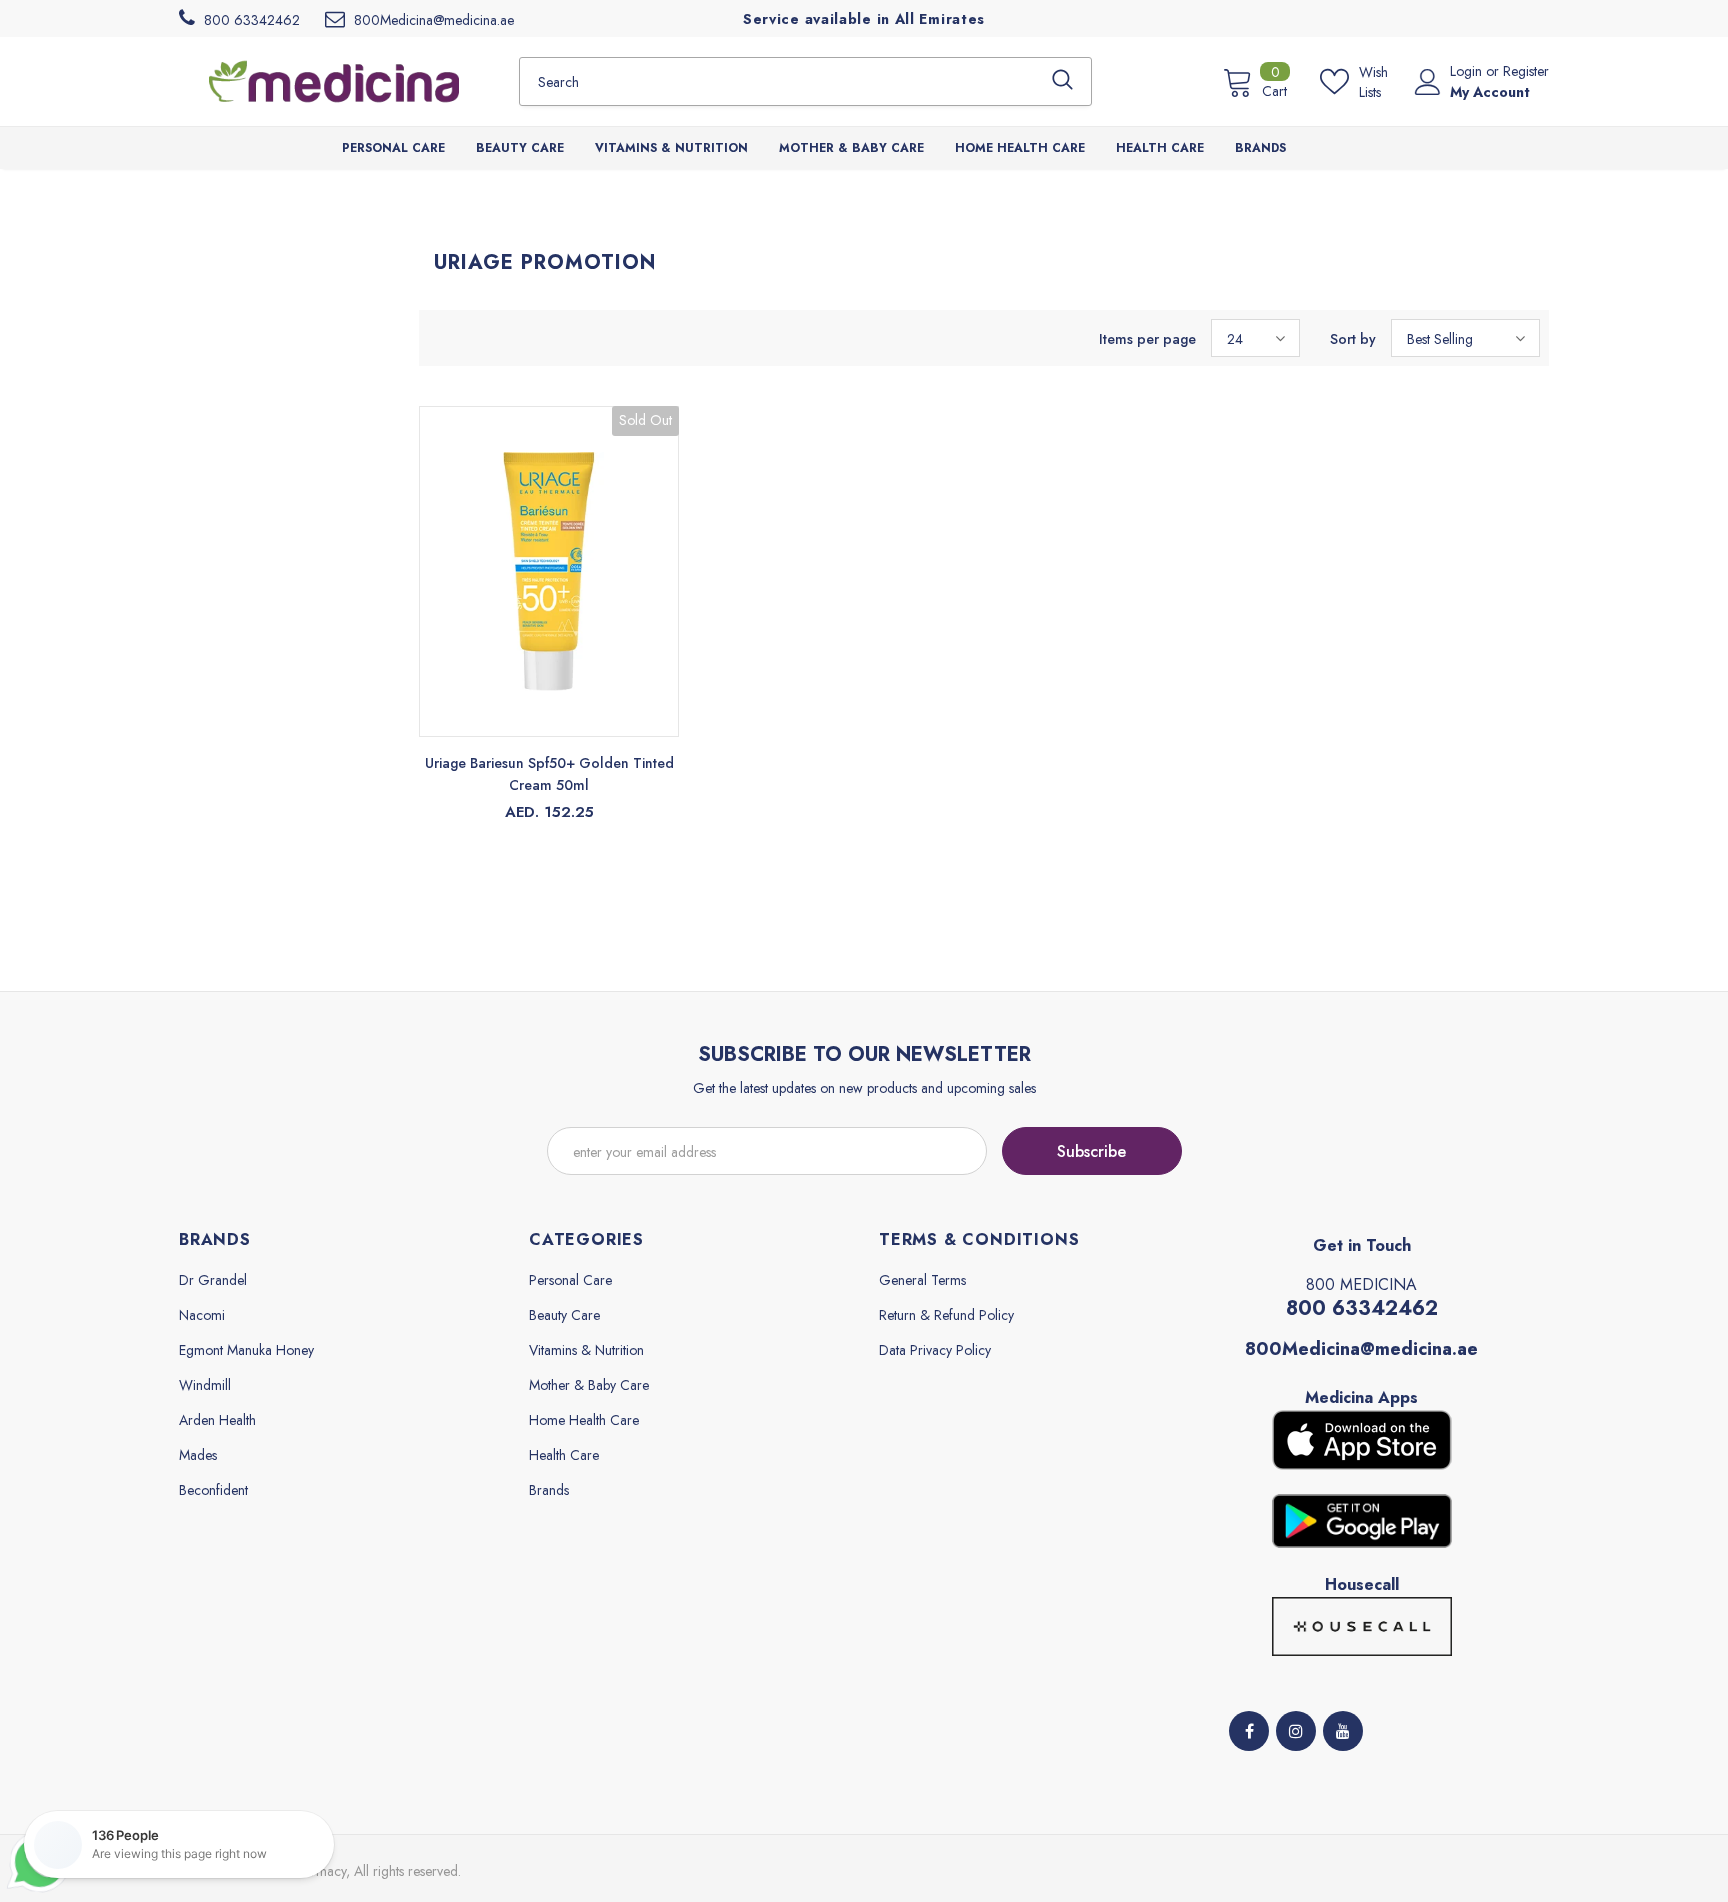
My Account (1490, 92)
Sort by (1353, 339)
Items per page (1147, 339)
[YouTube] (1343, 1731)
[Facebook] (1249, 1731)
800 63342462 (1362, 1308)
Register (1526, 71)
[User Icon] (1428, 82)
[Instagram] (1296, 1731)
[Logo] (334, 81)
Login (1468, 71)
